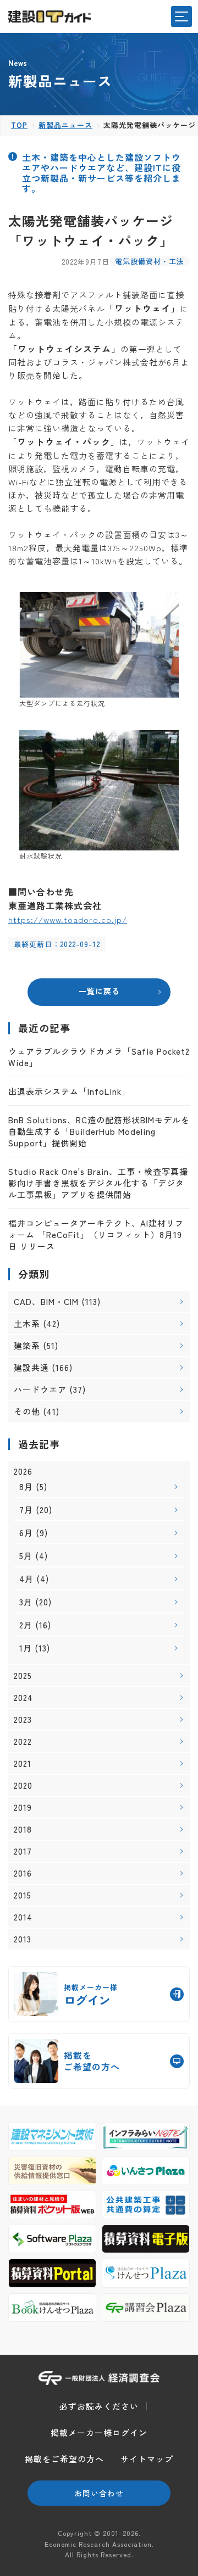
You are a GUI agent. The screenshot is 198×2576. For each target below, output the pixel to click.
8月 (26, 1486)
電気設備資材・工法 (150, 261)
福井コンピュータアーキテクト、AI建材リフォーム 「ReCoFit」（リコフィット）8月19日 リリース (96, 1234)
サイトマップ (147, 2459)
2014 (23, 1917)
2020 (23, 1785)
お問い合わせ (99, 2493)
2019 (23, 1807)
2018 (23, 1829)
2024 (23, 1698)
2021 (23, 1763)
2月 (26, 1625)
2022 (23, 1741)
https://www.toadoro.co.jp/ (68, 919)
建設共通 (31, 1367)
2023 (23, 1720)
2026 (23, 1471)
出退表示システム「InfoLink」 (69, 1091)
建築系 (27, 1345)
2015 (23, 1895)
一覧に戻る (99, 991)
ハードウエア (40, 1389)
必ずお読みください (99, 2406)
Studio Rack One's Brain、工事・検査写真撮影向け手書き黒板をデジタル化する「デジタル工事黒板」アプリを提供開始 (98, 1183)
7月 (26, 1510)
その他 (27, 1411)
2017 (23, 1851)
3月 (26, 1602)
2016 (23, 1873)
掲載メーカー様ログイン (99, 2432)
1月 (26, 1648)
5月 (26, 1556)
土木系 (27, 1323)
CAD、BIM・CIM (46, 1301)
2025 (23, 1676)
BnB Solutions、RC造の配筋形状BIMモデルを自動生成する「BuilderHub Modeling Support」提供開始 (99, 1131)
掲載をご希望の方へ (64, 2459)
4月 (26, 1579)
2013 (23, 1939)
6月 (26, 1533)
